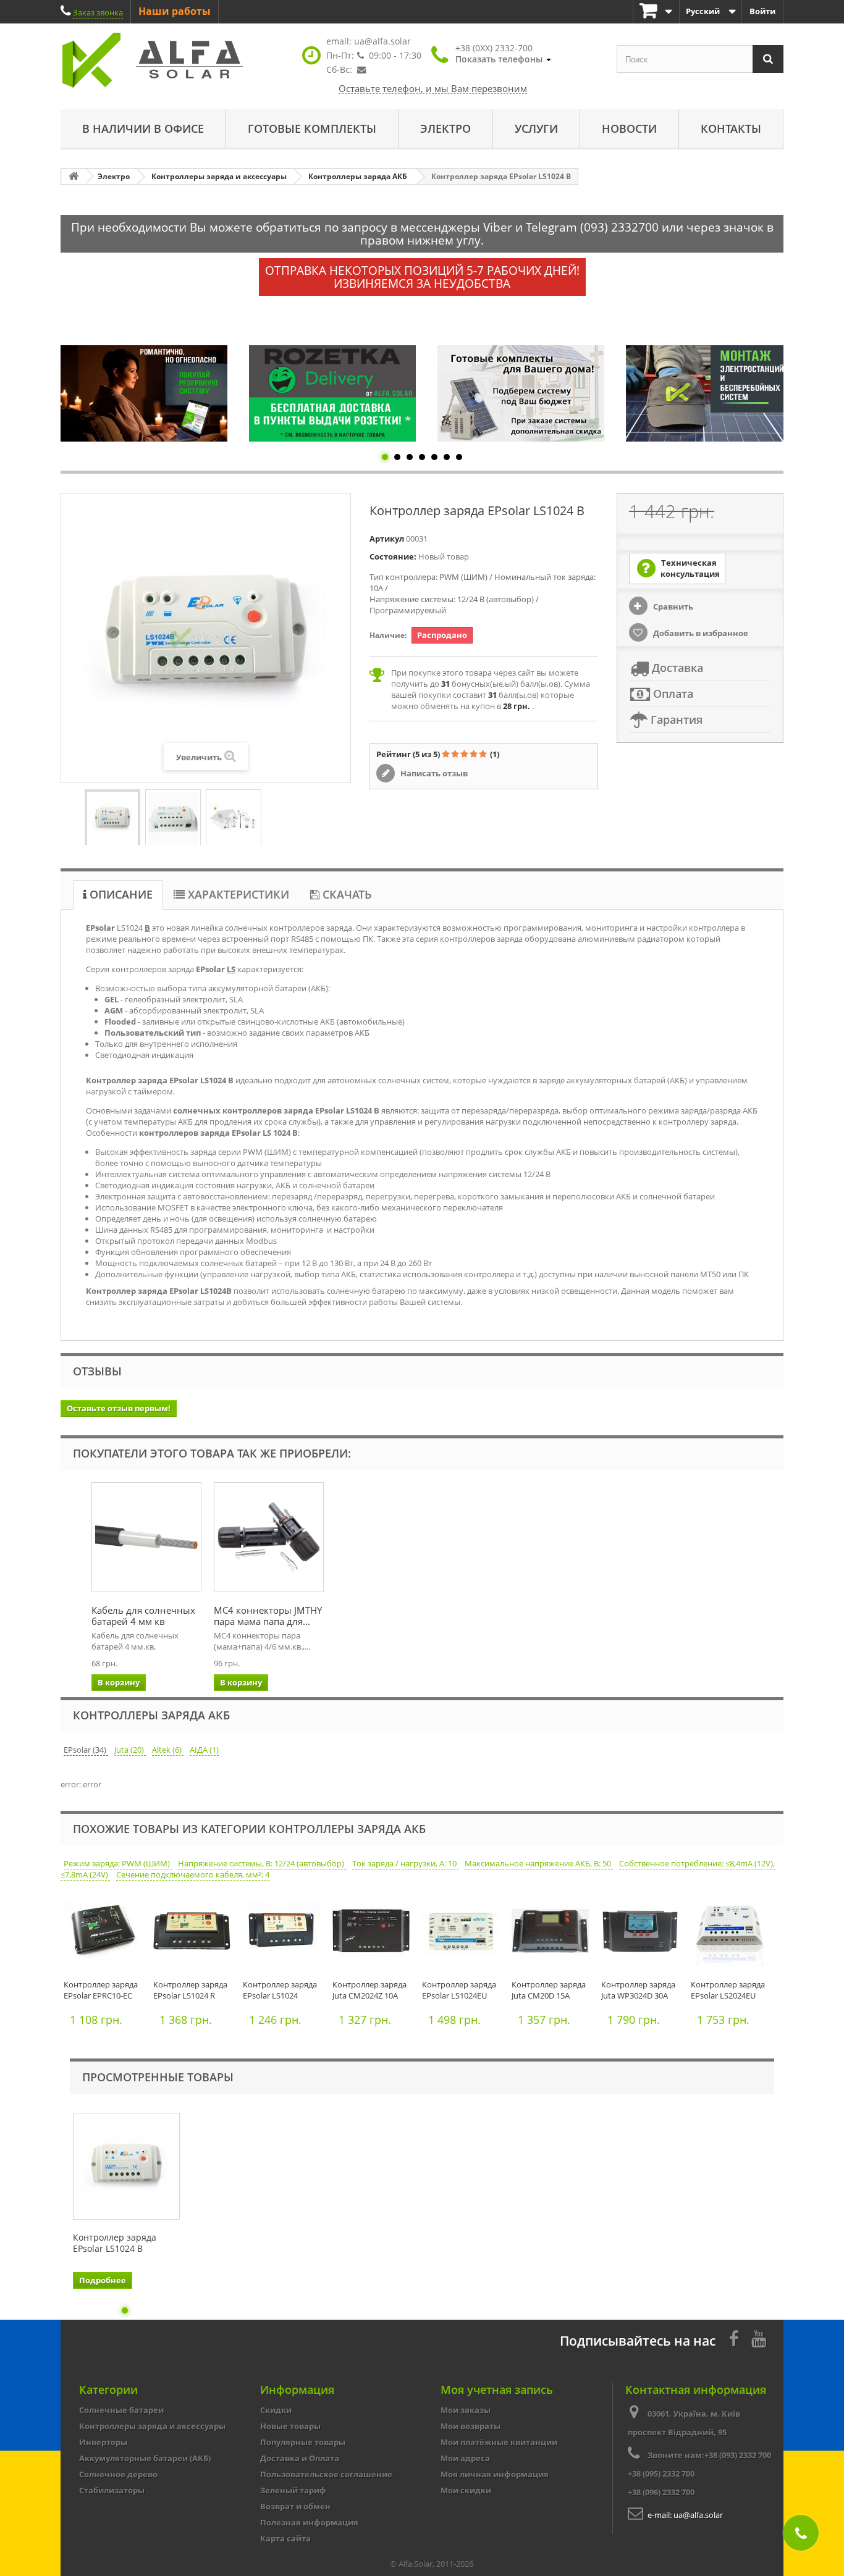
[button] (503, 54)
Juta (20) (130, 1750)
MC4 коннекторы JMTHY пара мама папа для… (268, 1616)
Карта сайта (285, 2538)
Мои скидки (466, 2490)
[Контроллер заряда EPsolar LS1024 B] (112, 819)
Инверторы (103, 2442)
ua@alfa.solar (382, 41)
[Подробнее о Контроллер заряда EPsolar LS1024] (285, 1934)
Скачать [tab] (346, 894)
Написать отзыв (433, 773)
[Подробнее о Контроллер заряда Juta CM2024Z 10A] (374, 1934)
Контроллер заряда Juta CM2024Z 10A (369, 1990)
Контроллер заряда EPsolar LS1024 (280, 1990)
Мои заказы (466, 2410)
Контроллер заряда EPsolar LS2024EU (728, 1990)
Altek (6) (168, 1750)
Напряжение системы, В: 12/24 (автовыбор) (262, 1863)
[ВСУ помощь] (709, 393)
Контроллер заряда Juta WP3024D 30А (638, 1990)
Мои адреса (465, 2458)
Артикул (387, 539)
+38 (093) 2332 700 (738, 2455)
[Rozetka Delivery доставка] (144, 393)
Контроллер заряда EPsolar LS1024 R (190, 1990)
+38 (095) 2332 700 (661, 2473)
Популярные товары (303, 2442)
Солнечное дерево (118, 2474)
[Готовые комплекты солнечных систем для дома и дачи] (332, 393)
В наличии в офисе (143, 128)
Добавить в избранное (700, 633)
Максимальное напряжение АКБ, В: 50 (539, 1863)
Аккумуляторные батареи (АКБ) (145, 2458)
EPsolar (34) (86, 1750)
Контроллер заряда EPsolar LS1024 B (115, 2243)
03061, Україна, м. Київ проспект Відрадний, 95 (684, 2423)
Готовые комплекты (312, 128)
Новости (629, 128)
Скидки (276, 2410)
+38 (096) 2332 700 (661, 2492)
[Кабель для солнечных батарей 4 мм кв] (146, 1537)
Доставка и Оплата (300, 2458)
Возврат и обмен (295, 2506)
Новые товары (290, 2426)
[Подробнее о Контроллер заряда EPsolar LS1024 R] (195, 1934)
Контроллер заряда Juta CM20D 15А (549, 1990)
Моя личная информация (495, 2474)
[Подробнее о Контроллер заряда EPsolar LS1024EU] (464, 1934)
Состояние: (393, 556)
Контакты (731, 128)
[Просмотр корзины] (656, 11)
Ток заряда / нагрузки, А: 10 (405, 1863)
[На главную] (74, 176)
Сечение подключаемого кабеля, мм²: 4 (193, 1874)
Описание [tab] (120, 894)
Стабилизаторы (112, 2490)
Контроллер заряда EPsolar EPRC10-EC (101, 1990)
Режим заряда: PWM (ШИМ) (118, 1863)
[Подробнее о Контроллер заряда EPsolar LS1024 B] (126, 2166)
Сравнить (672, 606)
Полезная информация (309, 2522)
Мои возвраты (471, 2426)
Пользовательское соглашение (326, 2474)
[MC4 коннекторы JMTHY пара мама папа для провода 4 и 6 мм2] (269, 1537)
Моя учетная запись (497, 2389)
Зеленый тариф (293, 2490)
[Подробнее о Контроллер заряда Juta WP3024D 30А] (643, 1934)
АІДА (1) (204, 1750)
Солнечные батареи (121, 2410)
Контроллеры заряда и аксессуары (152, 2426)
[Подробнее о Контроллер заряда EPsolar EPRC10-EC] (105, 1934)
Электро (445, 128)
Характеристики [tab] (237, 894)
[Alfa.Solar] (175, 60)
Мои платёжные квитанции (499, 2442)
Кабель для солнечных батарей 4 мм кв (143, 1616)
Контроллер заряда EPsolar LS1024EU (459, 1990)
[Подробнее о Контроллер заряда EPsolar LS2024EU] (732, 1934)
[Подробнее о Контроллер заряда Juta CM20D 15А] (553, 1934)
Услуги (536, 128)
